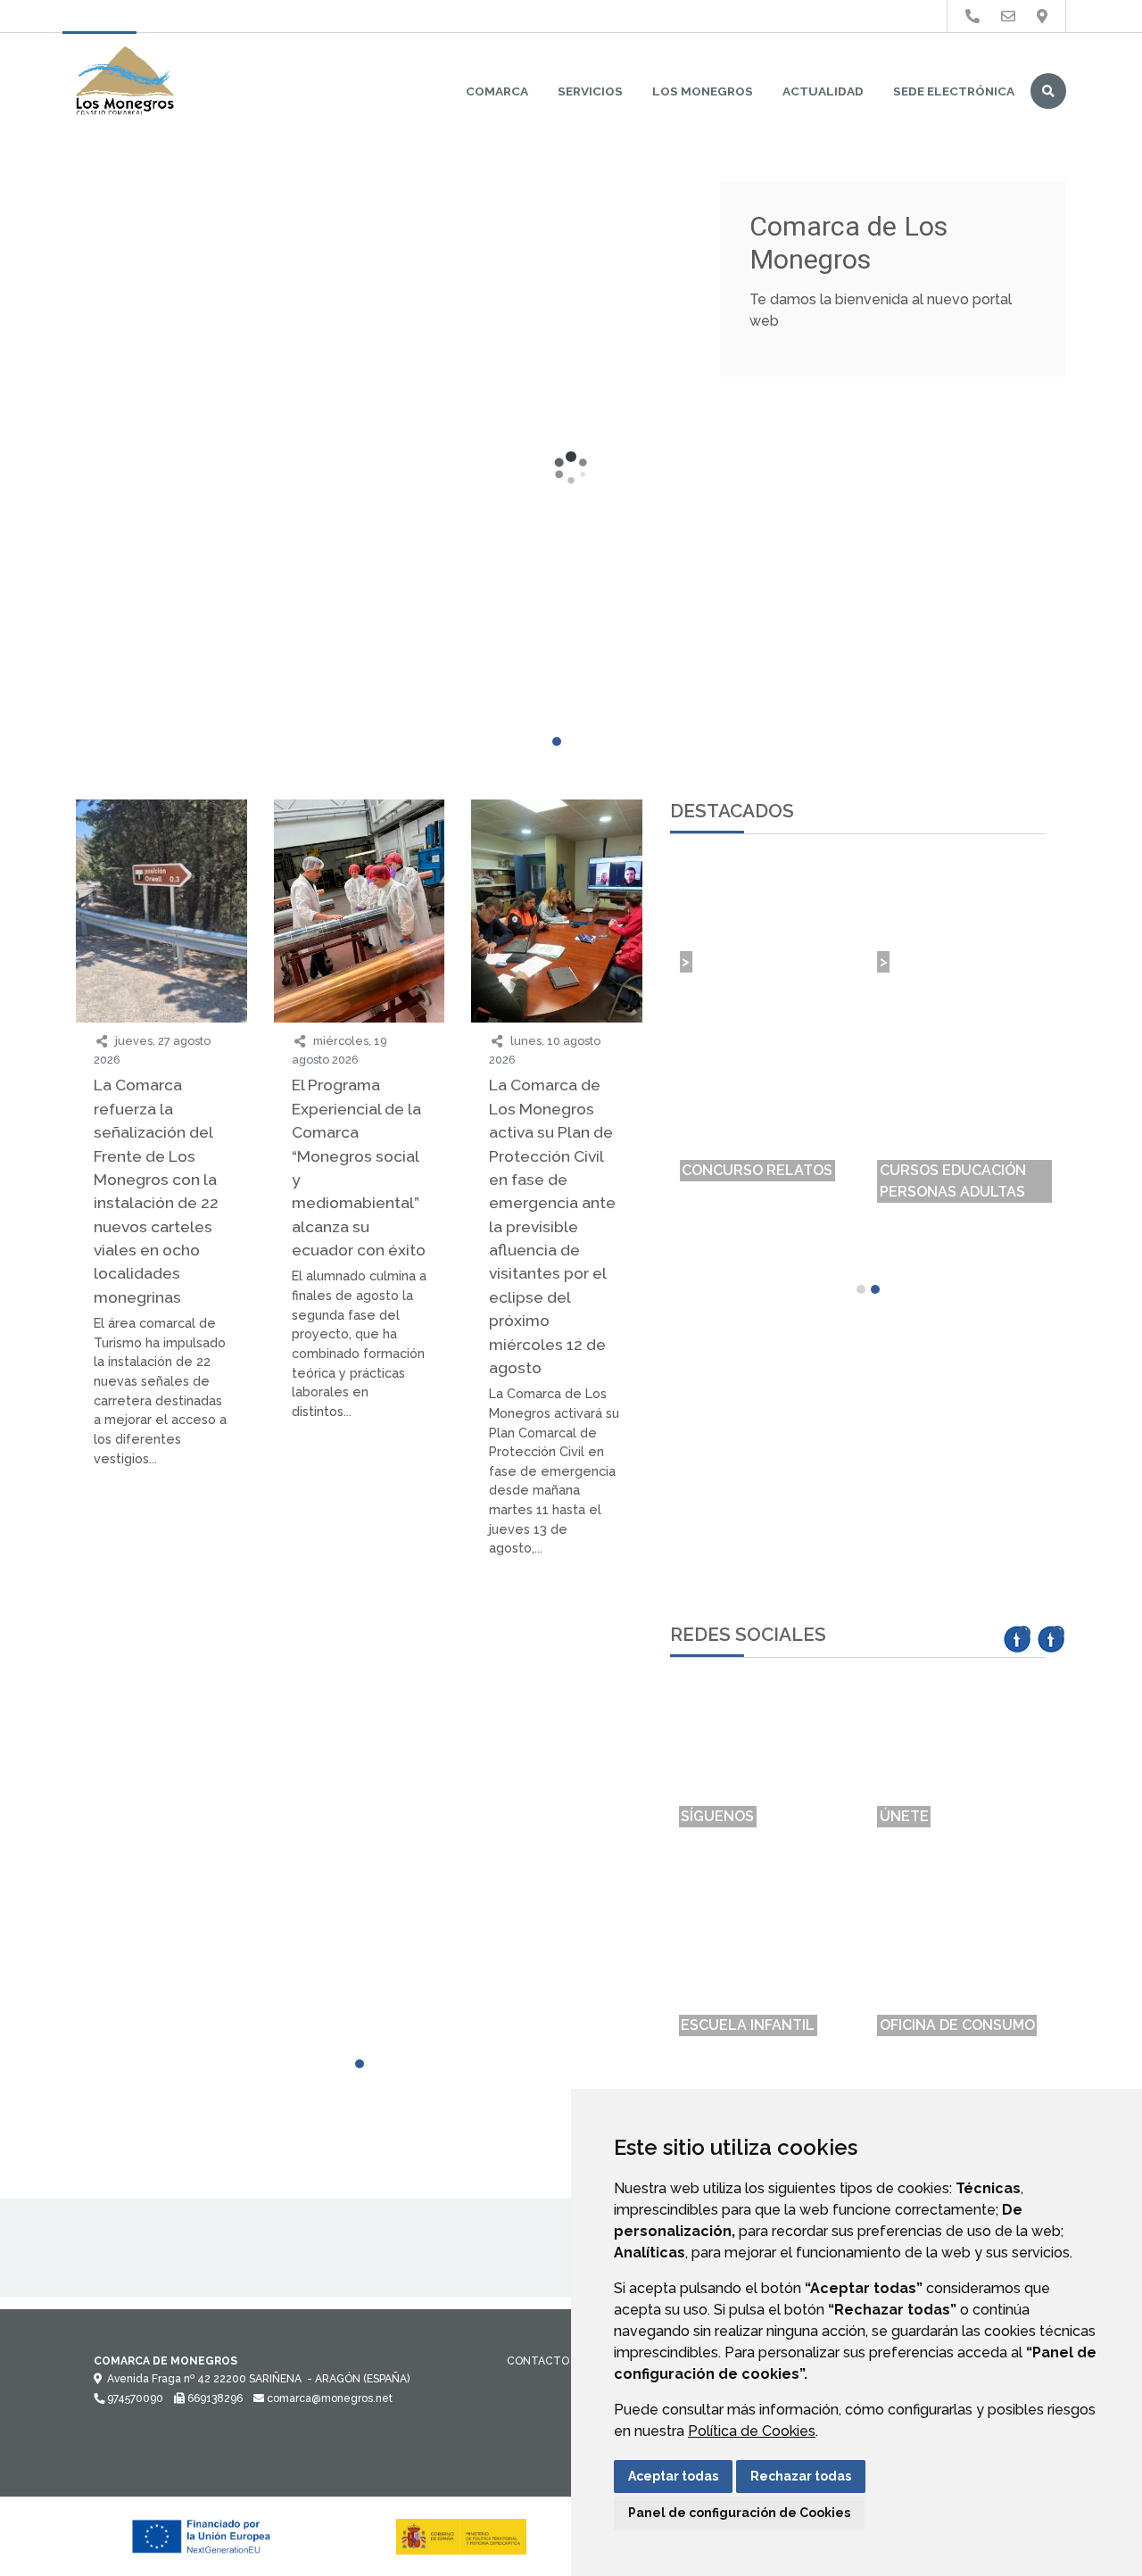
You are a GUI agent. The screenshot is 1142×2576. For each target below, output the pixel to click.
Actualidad (823, 91)
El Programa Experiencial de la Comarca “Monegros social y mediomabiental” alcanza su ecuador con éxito (359, 1167)
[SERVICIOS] (360, 1684)
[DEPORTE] (161, 1684)
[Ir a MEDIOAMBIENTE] (1042, 17)
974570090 (134, 2398)
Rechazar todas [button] (801, 2476)
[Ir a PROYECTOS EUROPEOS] (972, 17)
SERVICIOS (590, 91)
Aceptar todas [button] (673, 2476)
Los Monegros (703, 91)
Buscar (1048, 91)
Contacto (538, 2361)
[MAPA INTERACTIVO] (161, 1644)
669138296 (214, 2398)
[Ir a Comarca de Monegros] (125, 82)
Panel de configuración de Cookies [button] (739, 2513)
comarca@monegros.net (328, 2398)
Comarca (497, 91)
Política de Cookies (752, 2431)
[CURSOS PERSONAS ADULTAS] (360, 1644)
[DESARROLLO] (557, 1684)
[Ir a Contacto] (1008, 17)
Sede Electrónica (954, 91)
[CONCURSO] (557, 1634)
